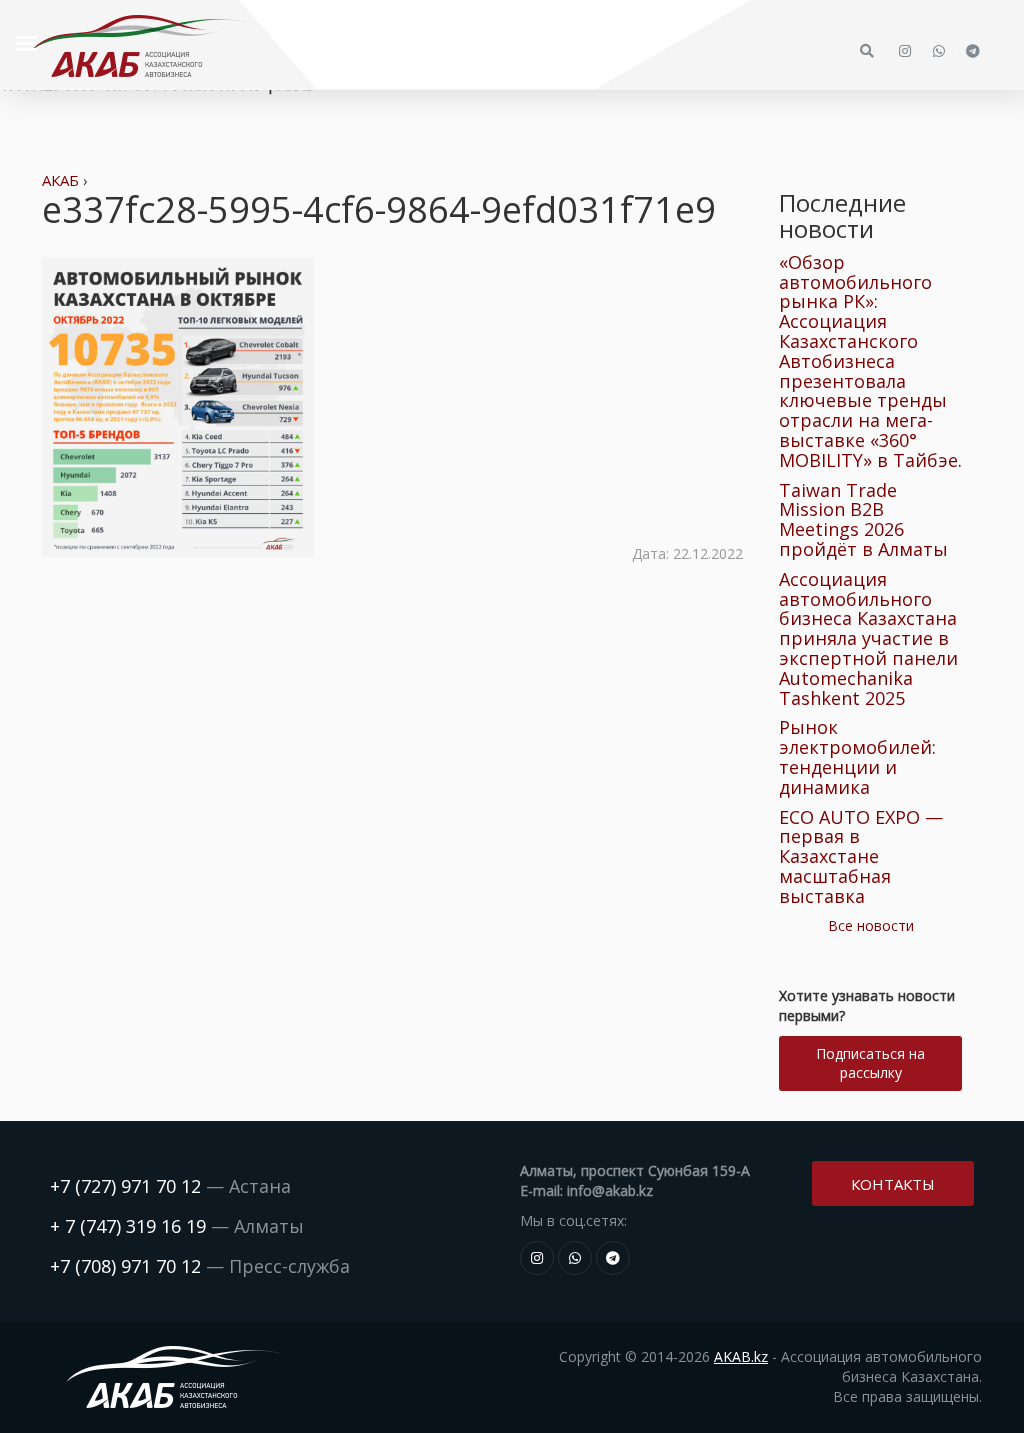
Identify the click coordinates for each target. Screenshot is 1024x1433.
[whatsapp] (575, 1258)
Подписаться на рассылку (870, 1063)
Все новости (871, 925)
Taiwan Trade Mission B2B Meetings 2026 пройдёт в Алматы (863, 519)
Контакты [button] (893, 1184)
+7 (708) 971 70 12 (125, 1266)
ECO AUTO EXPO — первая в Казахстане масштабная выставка (861, 856)
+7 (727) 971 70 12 (125, 1186)
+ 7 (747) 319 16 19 (128, 1226)
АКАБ (60, 180)
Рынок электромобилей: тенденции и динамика (857, 756)
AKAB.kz (741, 1356)
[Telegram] (613, 1258)
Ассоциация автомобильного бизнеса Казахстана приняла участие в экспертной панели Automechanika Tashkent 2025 (868, 638)
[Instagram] (537, 1258)
